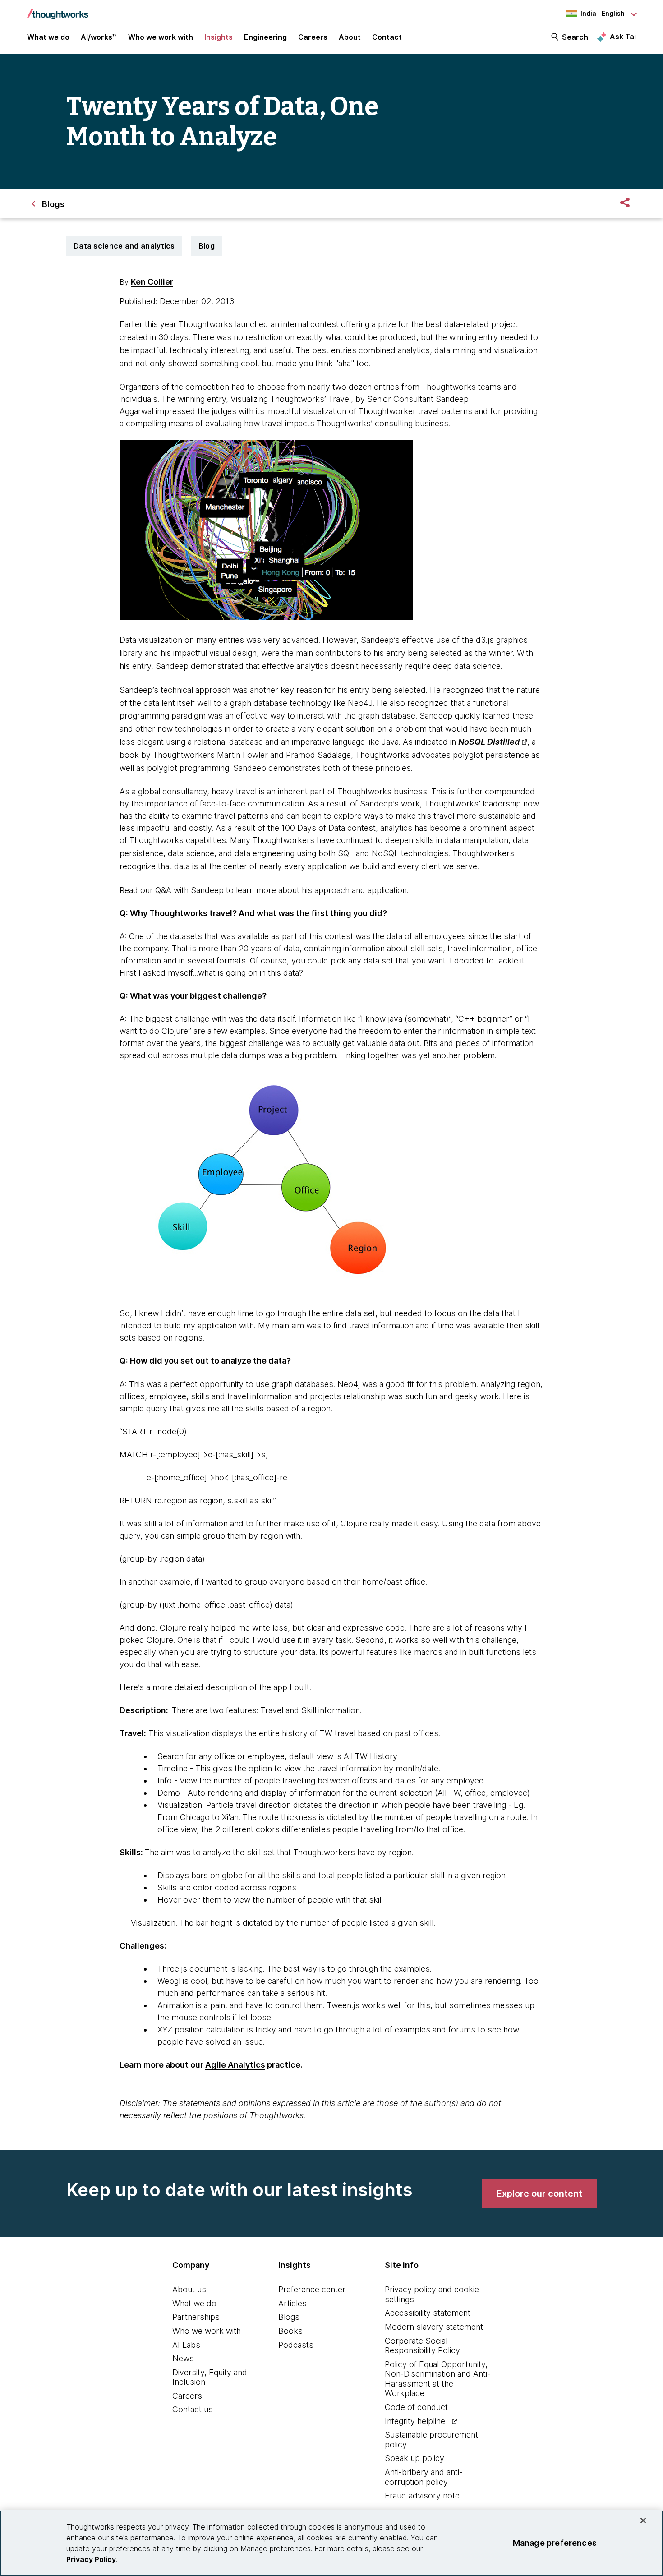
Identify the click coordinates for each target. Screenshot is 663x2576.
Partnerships (196, 2317)
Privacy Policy (91, 2559)
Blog (207, 246)
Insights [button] (219, 37)
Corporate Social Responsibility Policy (422, 2346)
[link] (539, 2194)
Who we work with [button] (161, 37)
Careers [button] (313, 37)
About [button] (350, 37)
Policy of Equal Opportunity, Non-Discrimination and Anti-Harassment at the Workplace (437, 2379)
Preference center (312, 2289)
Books (290, 2331)
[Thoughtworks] (58, 10)
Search (575, 37)
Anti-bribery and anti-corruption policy (424, 2477)
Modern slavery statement (434, 2327)
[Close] (643, 2521)
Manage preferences (555, 2543)
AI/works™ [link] (99, 37)
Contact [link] (387, 37)
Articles (292, 2303)
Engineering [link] (265, 37)
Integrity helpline (415, 2421)
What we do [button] (48, 37)
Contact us (193, 2409)
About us (189, 2289)
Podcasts (296, 2345)
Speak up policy (414, 2458)
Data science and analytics (124, 246)
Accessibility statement (428, 2313)
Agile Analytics (235, 2065)
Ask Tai (623, 37)
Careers (187, 2396)
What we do (194, 2303)
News (183, 2358)
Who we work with (207, 2331)
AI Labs (186, 2345)
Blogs (289, 2317)
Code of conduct (416, 2407)
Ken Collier (152, 282)
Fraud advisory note (422, 2495)
